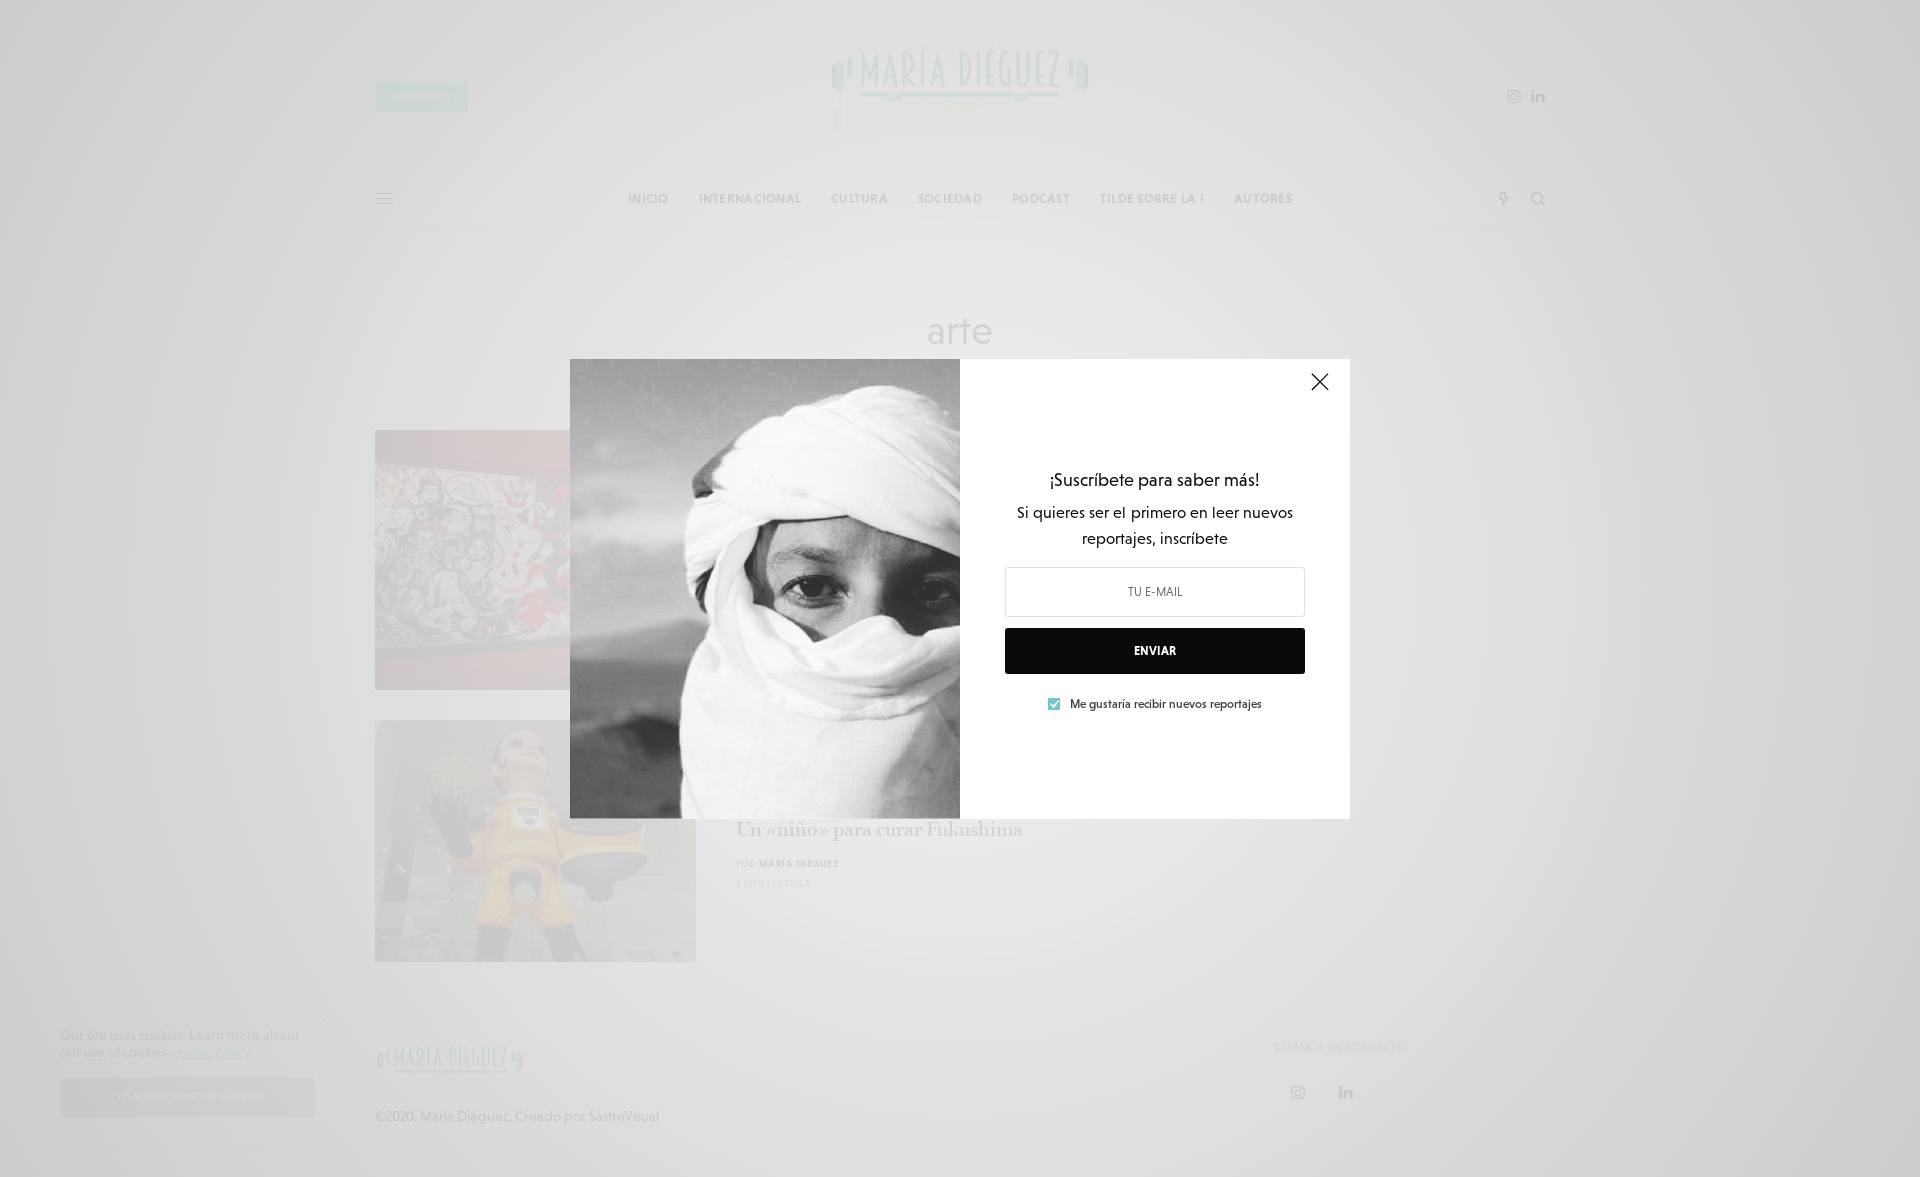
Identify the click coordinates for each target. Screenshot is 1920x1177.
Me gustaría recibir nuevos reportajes (1166, 704)
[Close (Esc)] (1320, 391)
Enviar (1155, 651)
